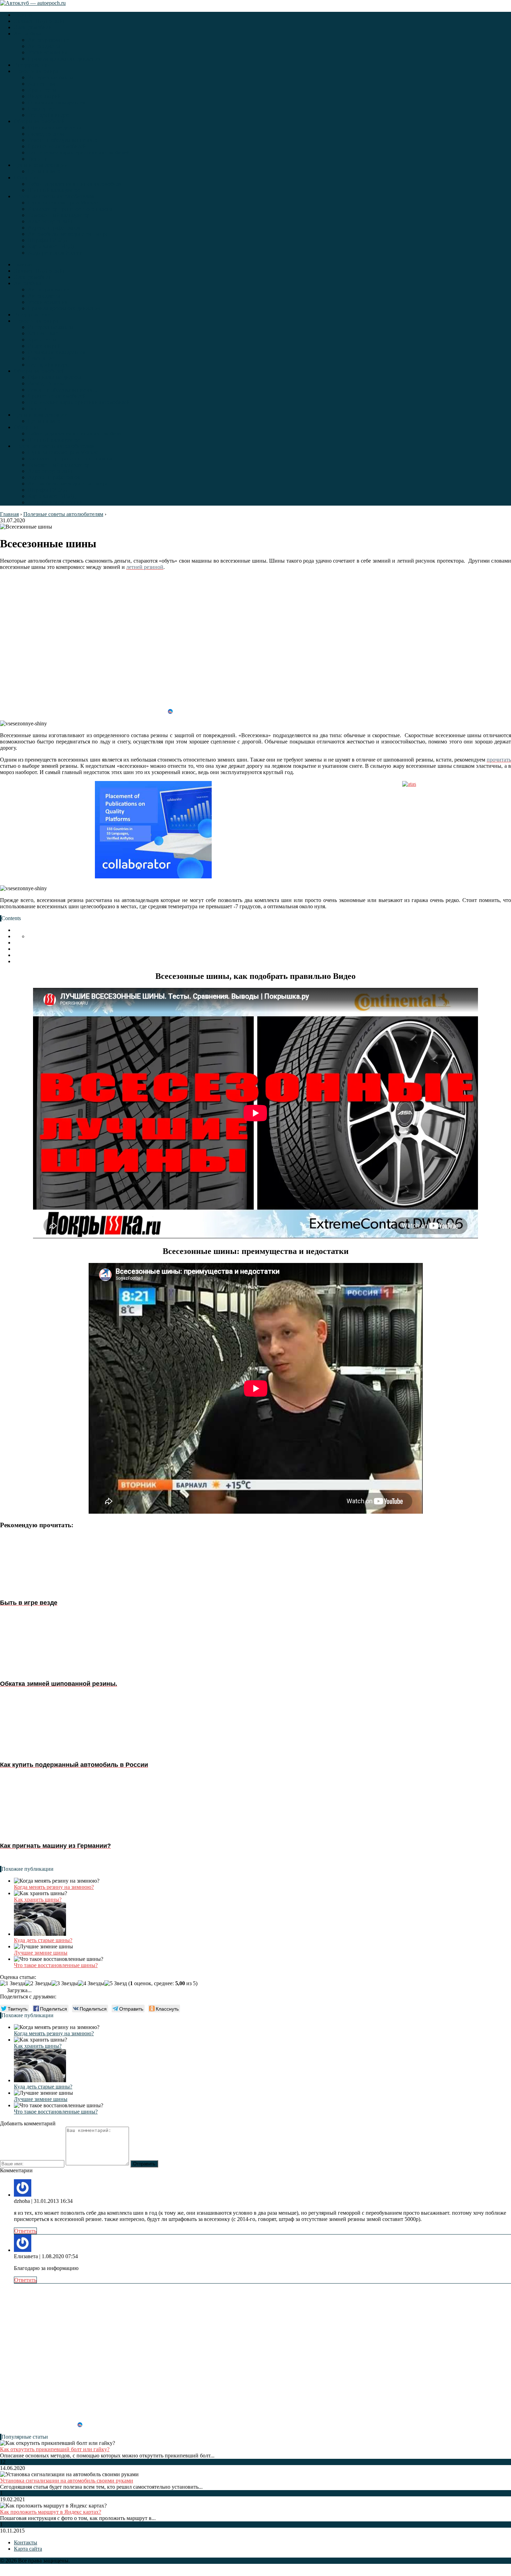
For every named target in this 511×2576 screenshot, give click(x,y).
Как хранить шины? (38, 1899)
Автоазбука (27, 34)
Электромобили (33, 27)
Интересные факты (51, 77)
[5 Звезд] (116, 1983)
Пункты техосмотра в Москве (63, 203)
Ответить (25, 2231)
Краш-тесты (42, 90)
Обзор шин (27, 178)
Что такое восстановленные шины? (56, 1965)
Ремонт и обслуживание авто (63, 140)
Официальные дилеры (54, 127)
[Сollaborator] (153, 830)
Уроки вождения (48, 52)
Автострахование (48, 40)
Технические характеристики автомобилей (79, 152)
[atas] (409, 830)
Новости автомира (36, 71)
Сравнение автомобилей (57, 146)
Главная (23, 15)
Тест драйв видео (48, 115)
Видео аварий (44, 96)
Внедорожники (32, 65)
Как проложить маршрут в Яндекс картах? (51, 2512)
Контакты (26, 2542)
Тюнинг (37, 159)
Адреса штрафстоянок (54, 228)
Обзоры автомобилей (39, 121)
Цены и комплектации (41, 165)
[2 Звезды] (38, 1983)
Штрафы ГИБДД (48, 240)
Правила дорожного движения (64, 59)
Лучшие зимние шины (41, 1953)
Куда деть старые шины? (43, 1940)
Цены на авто (44, 171)
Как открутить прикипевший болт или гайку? (55, 2449)
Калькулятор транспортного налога (70, 209)
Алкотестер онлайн (51, 221)
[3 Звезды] (65, 1983)
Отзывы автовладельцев (57, 102)
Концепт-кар (43, 84)
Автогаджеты (44, 46)
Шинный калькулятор (54, 190)
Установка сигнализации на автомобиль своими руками (67, 2481)
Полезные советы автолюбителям (54, 196)
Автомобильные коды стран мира (68, 234)
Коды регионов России (55, 253)
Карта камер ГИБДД (52, 246)
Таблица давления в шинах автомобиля (75, 184)
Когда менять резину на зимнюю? (54, 1887)
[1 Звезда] (13, 1983)
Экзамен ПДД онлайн (40, 21)
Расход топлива (46, 134)
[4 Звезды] (91, 1983)
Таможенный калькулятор (59, 215)
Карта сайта (28, 2549)
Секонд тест (42, 109)
